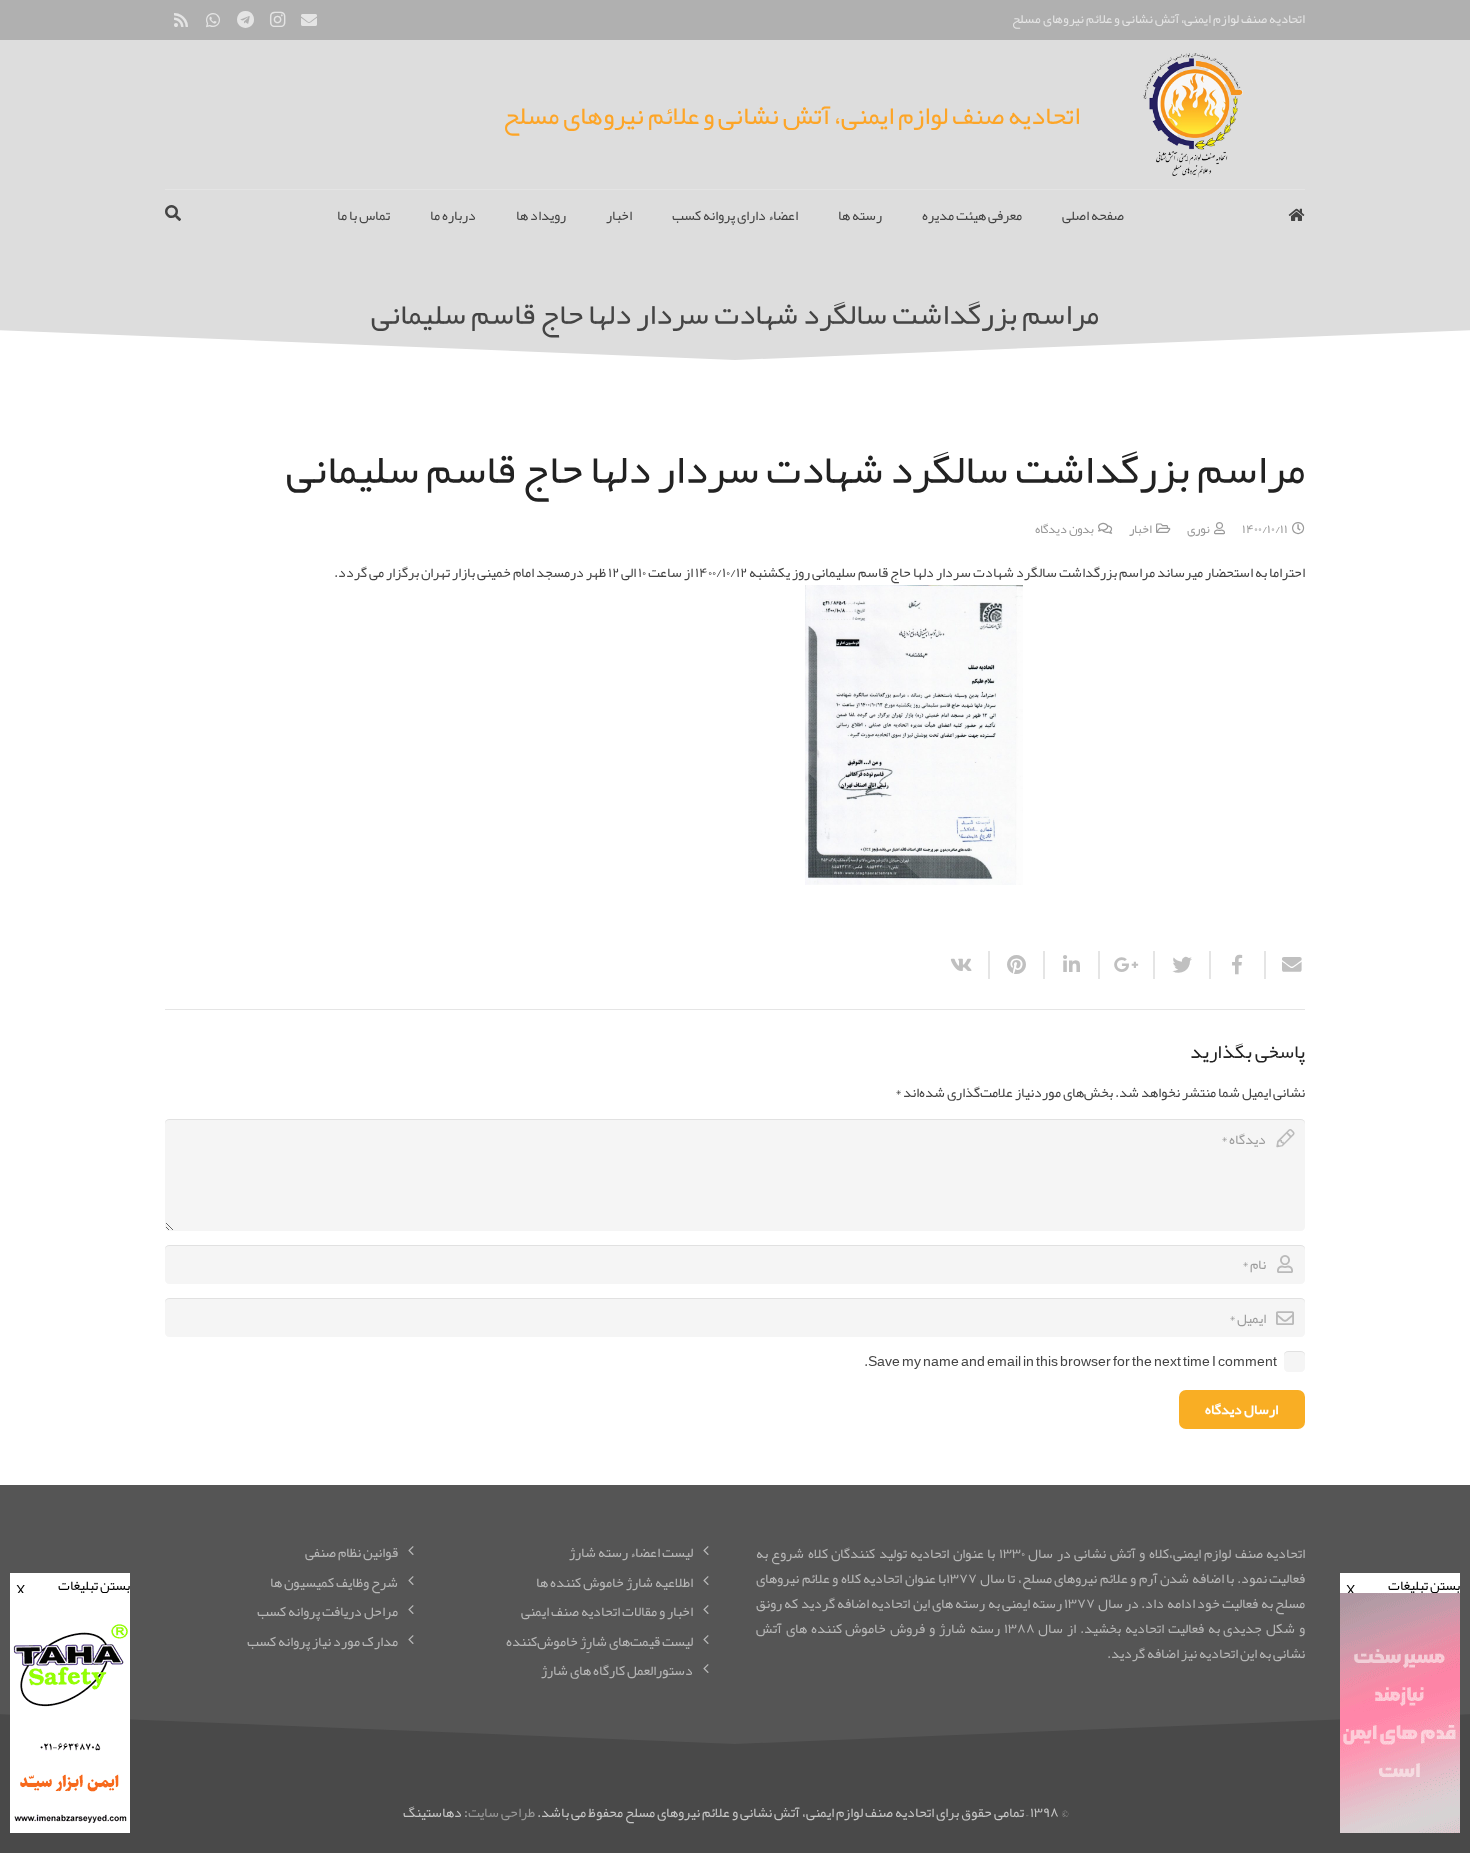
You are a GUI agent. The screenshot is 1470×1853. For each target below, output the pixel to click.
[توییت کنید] (1180, 965)
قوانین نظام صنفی (351, 1552)
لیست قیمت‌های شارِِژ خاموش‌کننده (599, 1641)
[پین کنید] (1015, 965)
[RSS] (181, 20)
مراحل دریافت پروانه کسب (327, 1611)
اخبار (1140, 528)
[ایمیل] (309, 20)
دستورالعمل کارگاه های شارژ (617, 1670)
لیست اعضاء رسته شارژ (631, 1552)
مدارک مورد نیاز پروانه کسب (322, 1641)
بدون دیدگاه (1064, 528)
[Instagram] (277, 20)
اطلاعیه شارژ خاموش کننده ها (614, 1582)
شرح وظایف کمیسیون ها (334, 1582)
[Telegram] (245, 20)
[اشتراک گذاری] (1236, 965)
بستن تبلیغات (1403, 1583)
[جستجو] (173, 214)
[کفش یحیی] (1400, 1828)
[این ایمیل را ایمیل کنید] (1284, 965)
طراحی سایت (501, 1812)
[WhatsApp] (213, 20)
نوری (1198, 528)
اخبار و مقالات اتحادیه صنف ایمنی (607, 1611)
